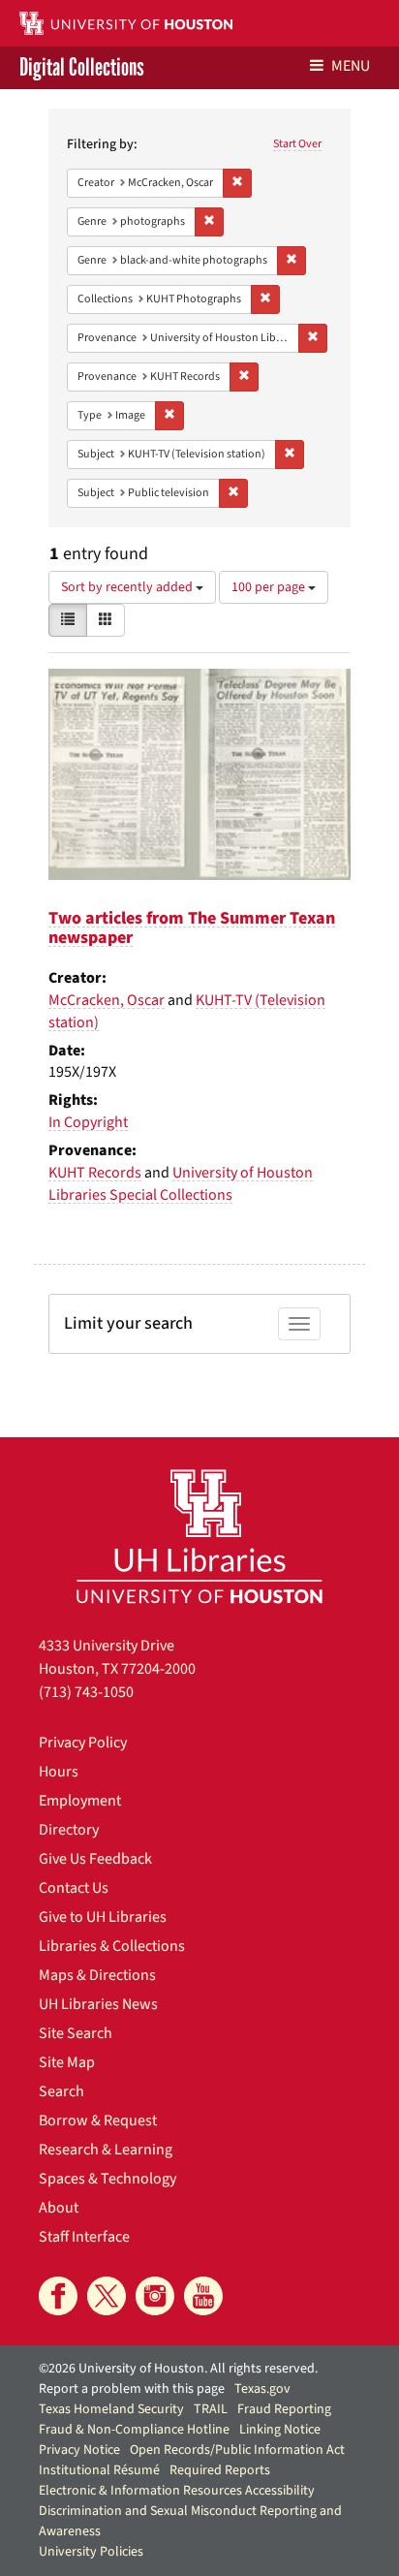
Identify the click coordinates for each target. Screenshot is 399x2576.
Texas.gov (262, 2389)
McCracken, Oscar (107, 1000)
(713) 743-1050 (86, 1692)
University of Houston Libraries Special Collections (181, 1184)
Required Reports (220, 2470)
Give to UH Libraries (103, 1917)
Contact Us (74, 1888)
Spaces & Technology (107, 2179)
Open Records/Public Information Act (237, 2450)
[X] (107, 2296)
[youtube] (203, 2296)
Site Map (67, 2062)
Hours (59, 1772)
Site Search (76, 2033)
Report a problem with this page (132, 2389)
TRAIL (211, 2409)
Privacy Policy (83, 1743)
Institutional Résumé (99, 2470)
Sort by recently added (128, 587)
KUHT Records (95, 1173)
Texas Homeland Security (111, 2409)
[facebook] (58, 2296)
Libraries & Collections (112, 1946)
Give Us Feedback (95, 1859)
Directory (69, 1830)
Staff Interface (84, 2237)
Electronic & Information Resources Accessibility (177, 2491)
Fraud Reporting (284, 2409)
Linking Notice (280, 2430)
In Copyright (88, 1122)
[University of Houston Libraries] (199, 1536)
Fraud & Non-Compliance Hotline (134, 2430)
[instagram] (155, 2296)
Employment (80, 1801)
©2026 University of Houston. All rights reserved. (178, 2369)
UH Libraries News (98, 2004)
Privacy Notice (79, 2450)
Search (61, 2091)
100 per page (270, 587)
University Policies (91, 2552)
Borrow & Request (98, 2120)
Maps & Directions (97, 1975)
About (59, 2208)
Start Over (297, 144)
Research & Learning (106, 2150)
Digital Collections (82, 68)
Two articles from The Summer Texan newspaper (192, 928)
